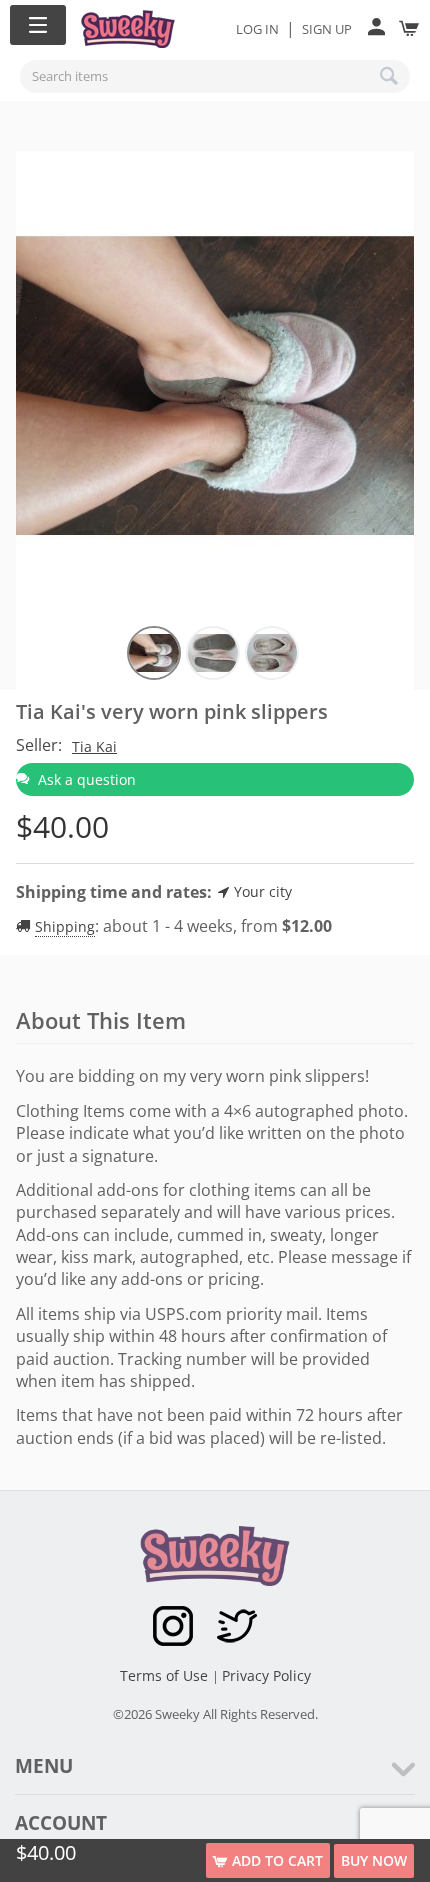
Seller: (39, 745)
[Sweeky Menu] (38, 25)
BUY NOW (374, 1860)
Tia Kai (94, 746)
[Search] (390, 76)
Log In (257, 29)
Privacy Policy (266, 1675)
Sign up (327, 29)
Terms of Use (166, 1675)
